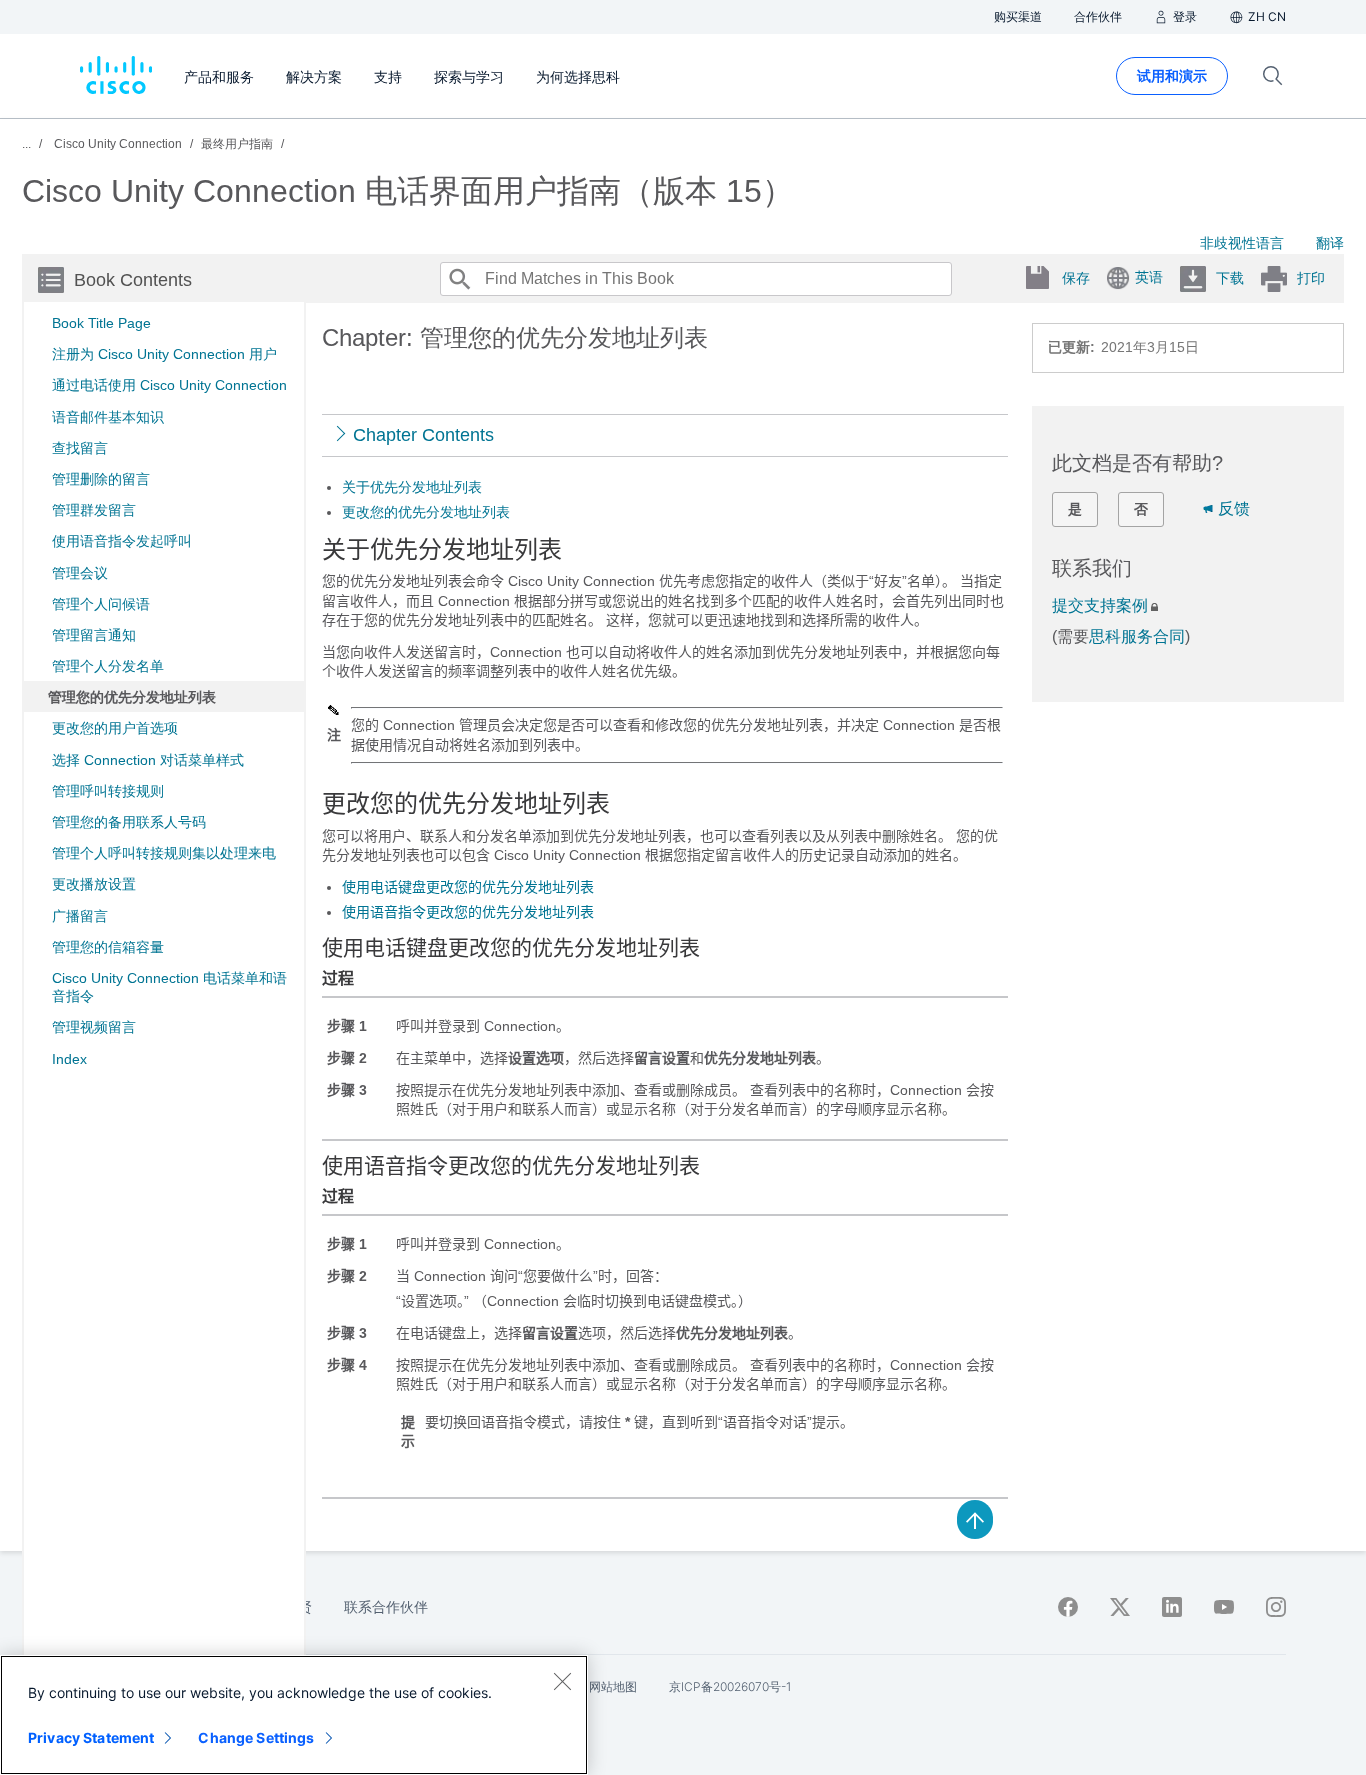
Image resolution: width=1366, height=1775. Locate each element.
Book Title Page (101, 323)
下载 (1230, 278)
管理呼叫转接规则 (108, 791)
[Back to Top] (975, 1518)
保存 (1076, 278)
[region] (294, 1715)
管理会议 (80, 573)
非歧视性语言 (1242, 243)
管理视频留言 (94, 1027)
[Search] (459, 279)
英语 (1149, 277)
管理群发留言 (94, 510)
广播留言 (80, 916)
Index (69, 1059)
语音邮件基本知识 (108, 417)
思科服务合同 (1137, 636)
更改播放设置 (94, 884)
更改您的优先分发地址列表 (426, 512)
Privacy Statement (91, 1737)
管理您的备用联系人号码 (129, 822)
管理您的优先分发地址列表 (132, 697)
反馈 (1234, 508)
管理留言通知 (94, 635)
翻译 (1330, 243)
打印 (1311, 278)
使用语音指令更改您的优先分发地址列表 (468, 912)
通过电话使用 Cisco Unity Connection (169, 385)
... (26, 144)
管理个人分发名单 (108, 666)
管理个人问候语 (101, 604)
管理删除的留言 (101, 479)
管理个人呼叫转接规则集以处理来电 (164, 853)
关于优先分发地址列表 (412, 487)
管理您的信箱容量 (108, 947)
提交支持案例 (1100, 605)
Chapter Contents (423, 435)
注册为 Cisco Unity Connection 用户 (164, 354)
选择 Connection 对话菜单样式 (148, 760)
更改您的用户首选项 (115, 728)
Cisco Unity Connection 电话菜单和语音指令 (169, 987)
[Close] (562, 1681)
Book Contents (133, 280)
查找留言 (80, 448)
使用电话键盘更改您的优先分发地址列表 (468, 887)
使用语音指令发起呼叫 (122, 541)
